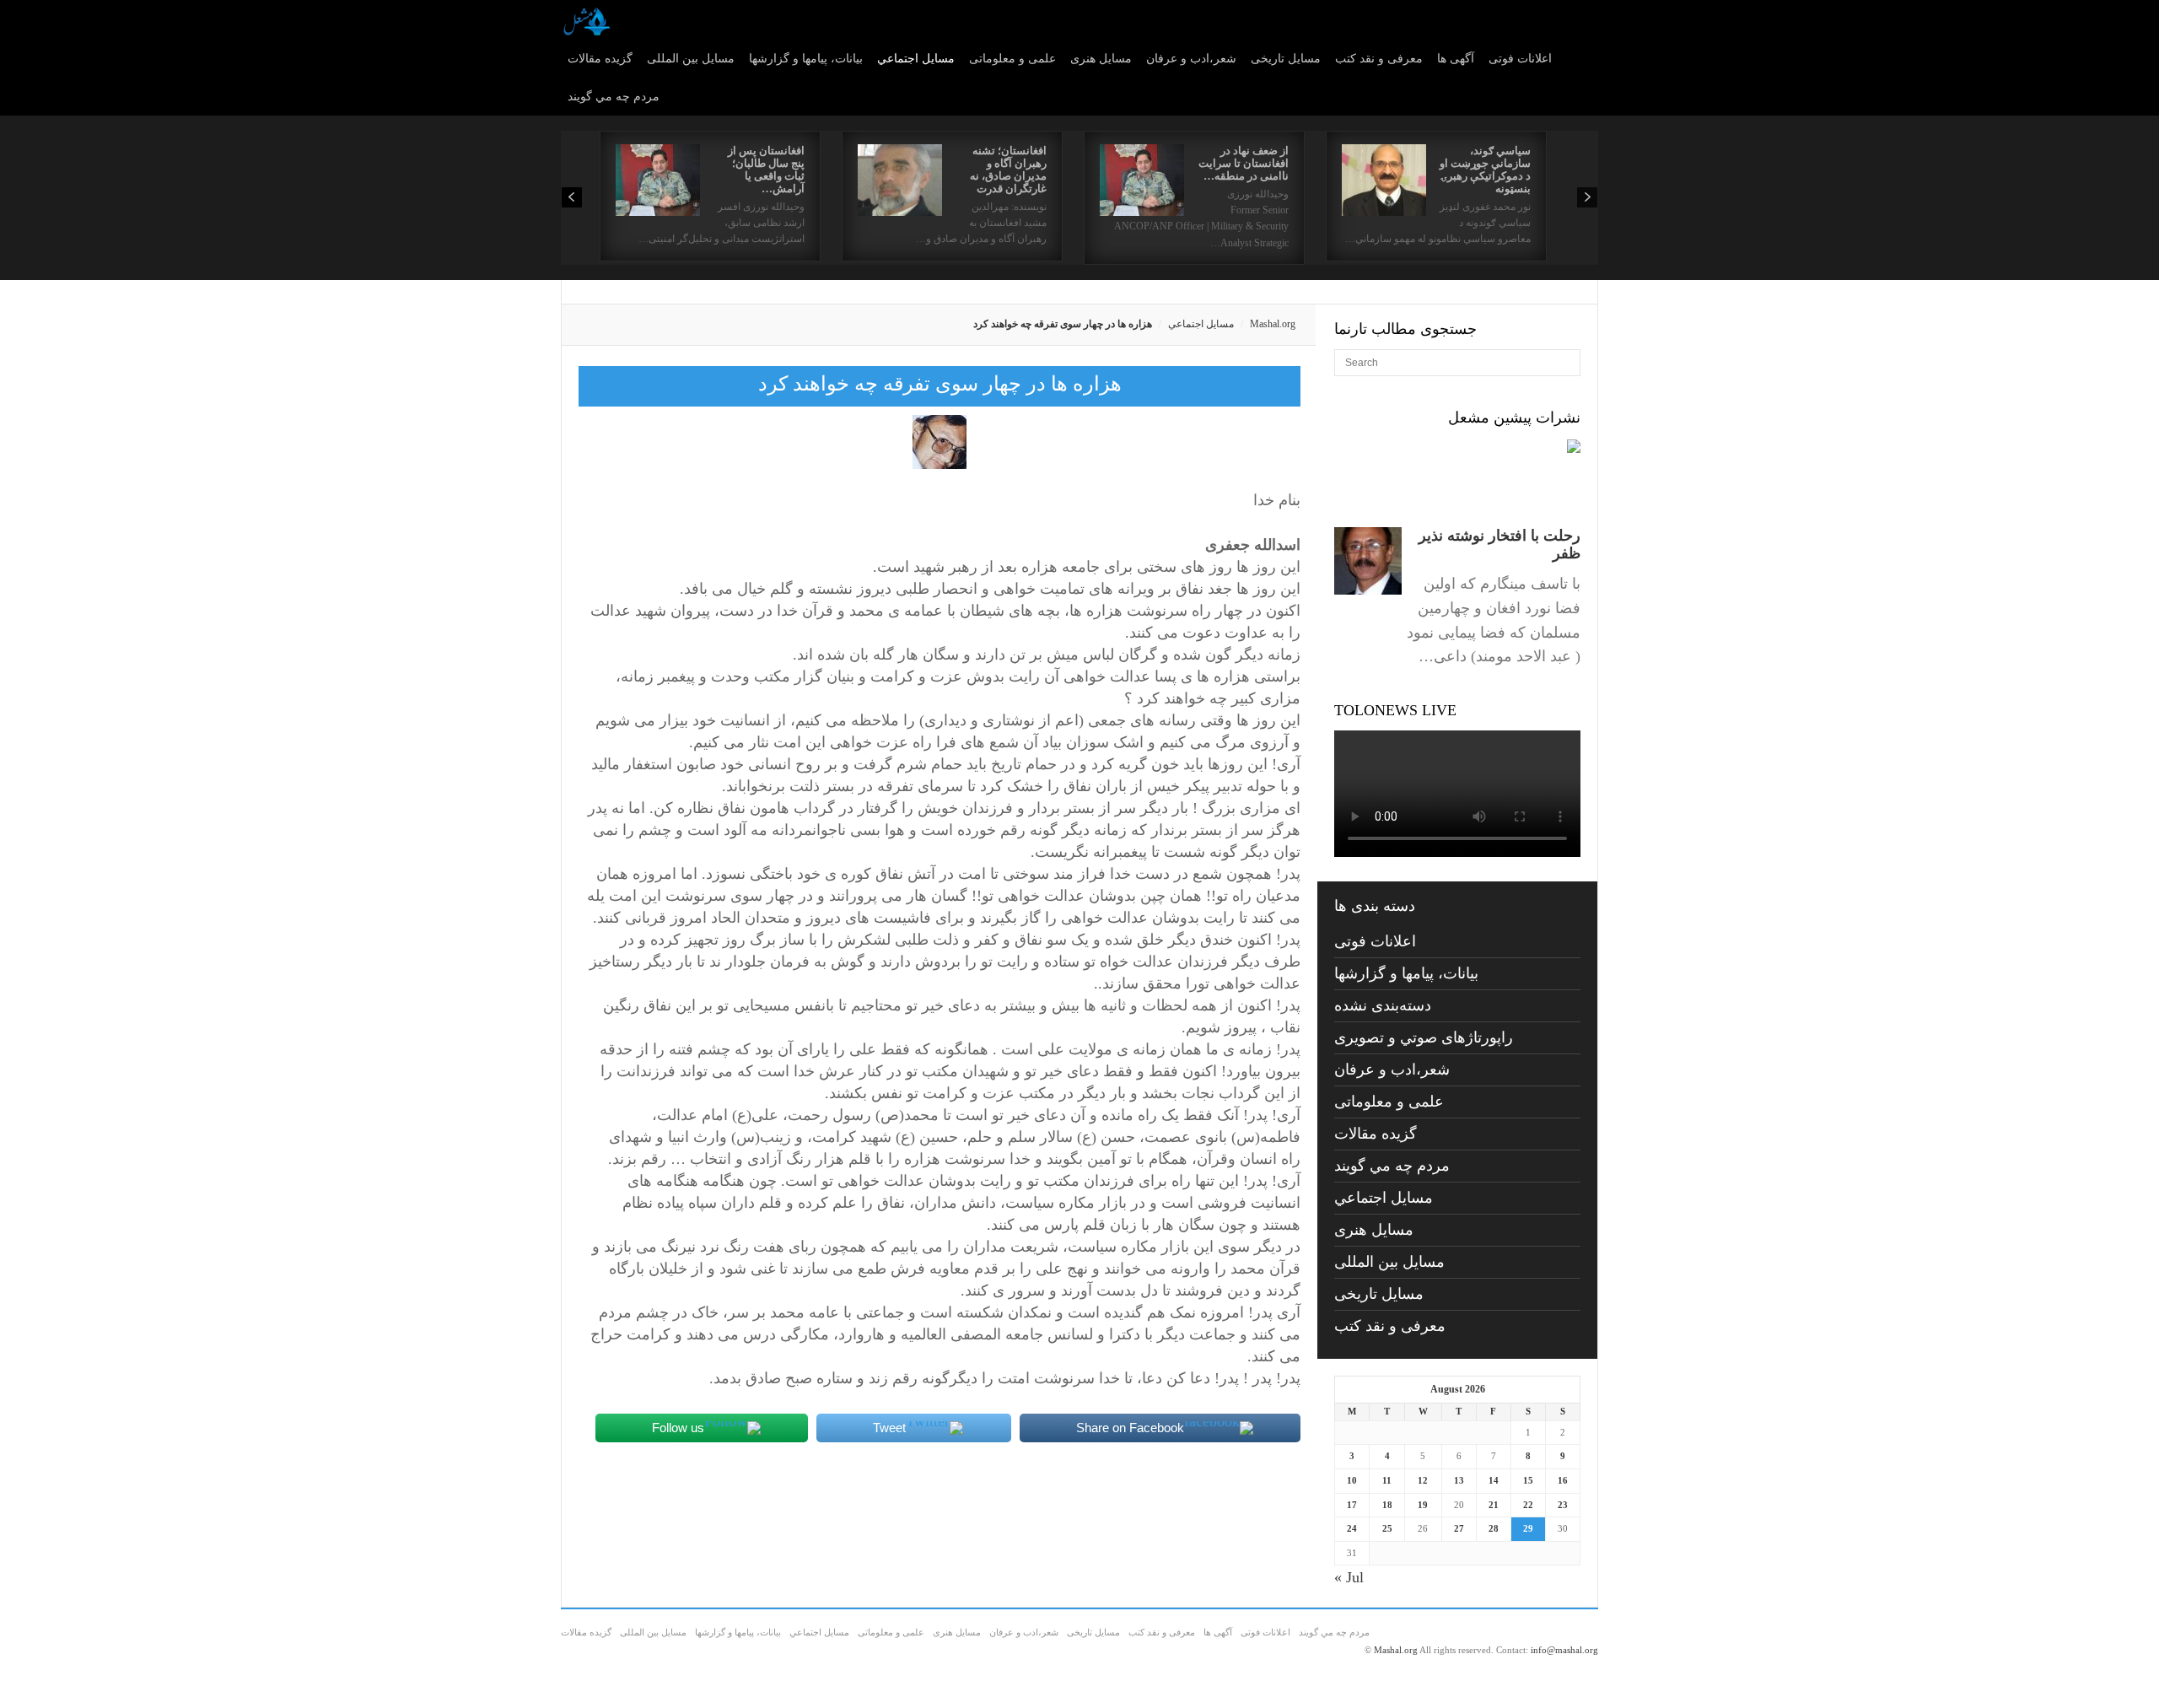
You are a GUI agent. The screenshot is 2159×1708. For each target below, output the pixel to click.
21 (1494, 1505)
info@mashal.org (1564, 1650)
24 (1352, 1528)
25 (1387, 1528)
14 (1494, 1480)
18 (1387, 1505)
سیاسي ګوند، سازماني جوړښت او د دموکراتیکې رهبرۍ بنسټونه (1485, 170)
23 (1563, 1505)
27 (1459, 1528)
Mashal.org (1273, 324)
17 (1352, 1505)
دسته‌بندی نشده (1383, 1005)
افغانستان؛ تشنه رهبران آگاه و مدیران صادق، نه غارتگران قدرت (1008, 170)
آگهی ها (1456, 59)
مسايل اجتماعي (916, 59)
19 (1423, 1505)
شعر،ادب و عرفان (1191, 59)
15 (1528, 1480)
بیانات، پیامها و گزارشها (806, 59)
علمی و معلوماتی (1012, 59)
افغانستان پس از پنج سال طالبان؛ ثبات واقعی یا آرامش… (766, 170)
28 (1494, 1528)
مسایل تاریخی (1286, 59)
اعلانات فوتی (1520, 59)
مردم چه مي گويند (614, 97)
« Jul (1349, 1577)
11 (1387, 1480)
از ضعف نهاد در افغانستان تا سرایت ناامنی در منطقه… (1244, 163)
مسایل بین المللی (691, 59)
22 (1528, 1505)
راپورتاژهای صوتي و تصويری (1424, 1037)
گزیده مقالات (600, 59)
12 (1423, 1480)
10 (1352, 1480)
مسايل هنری (1101, 59)
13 (1459, 1480)
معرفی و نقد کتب (1379, 59)
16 (1563, 1480)
